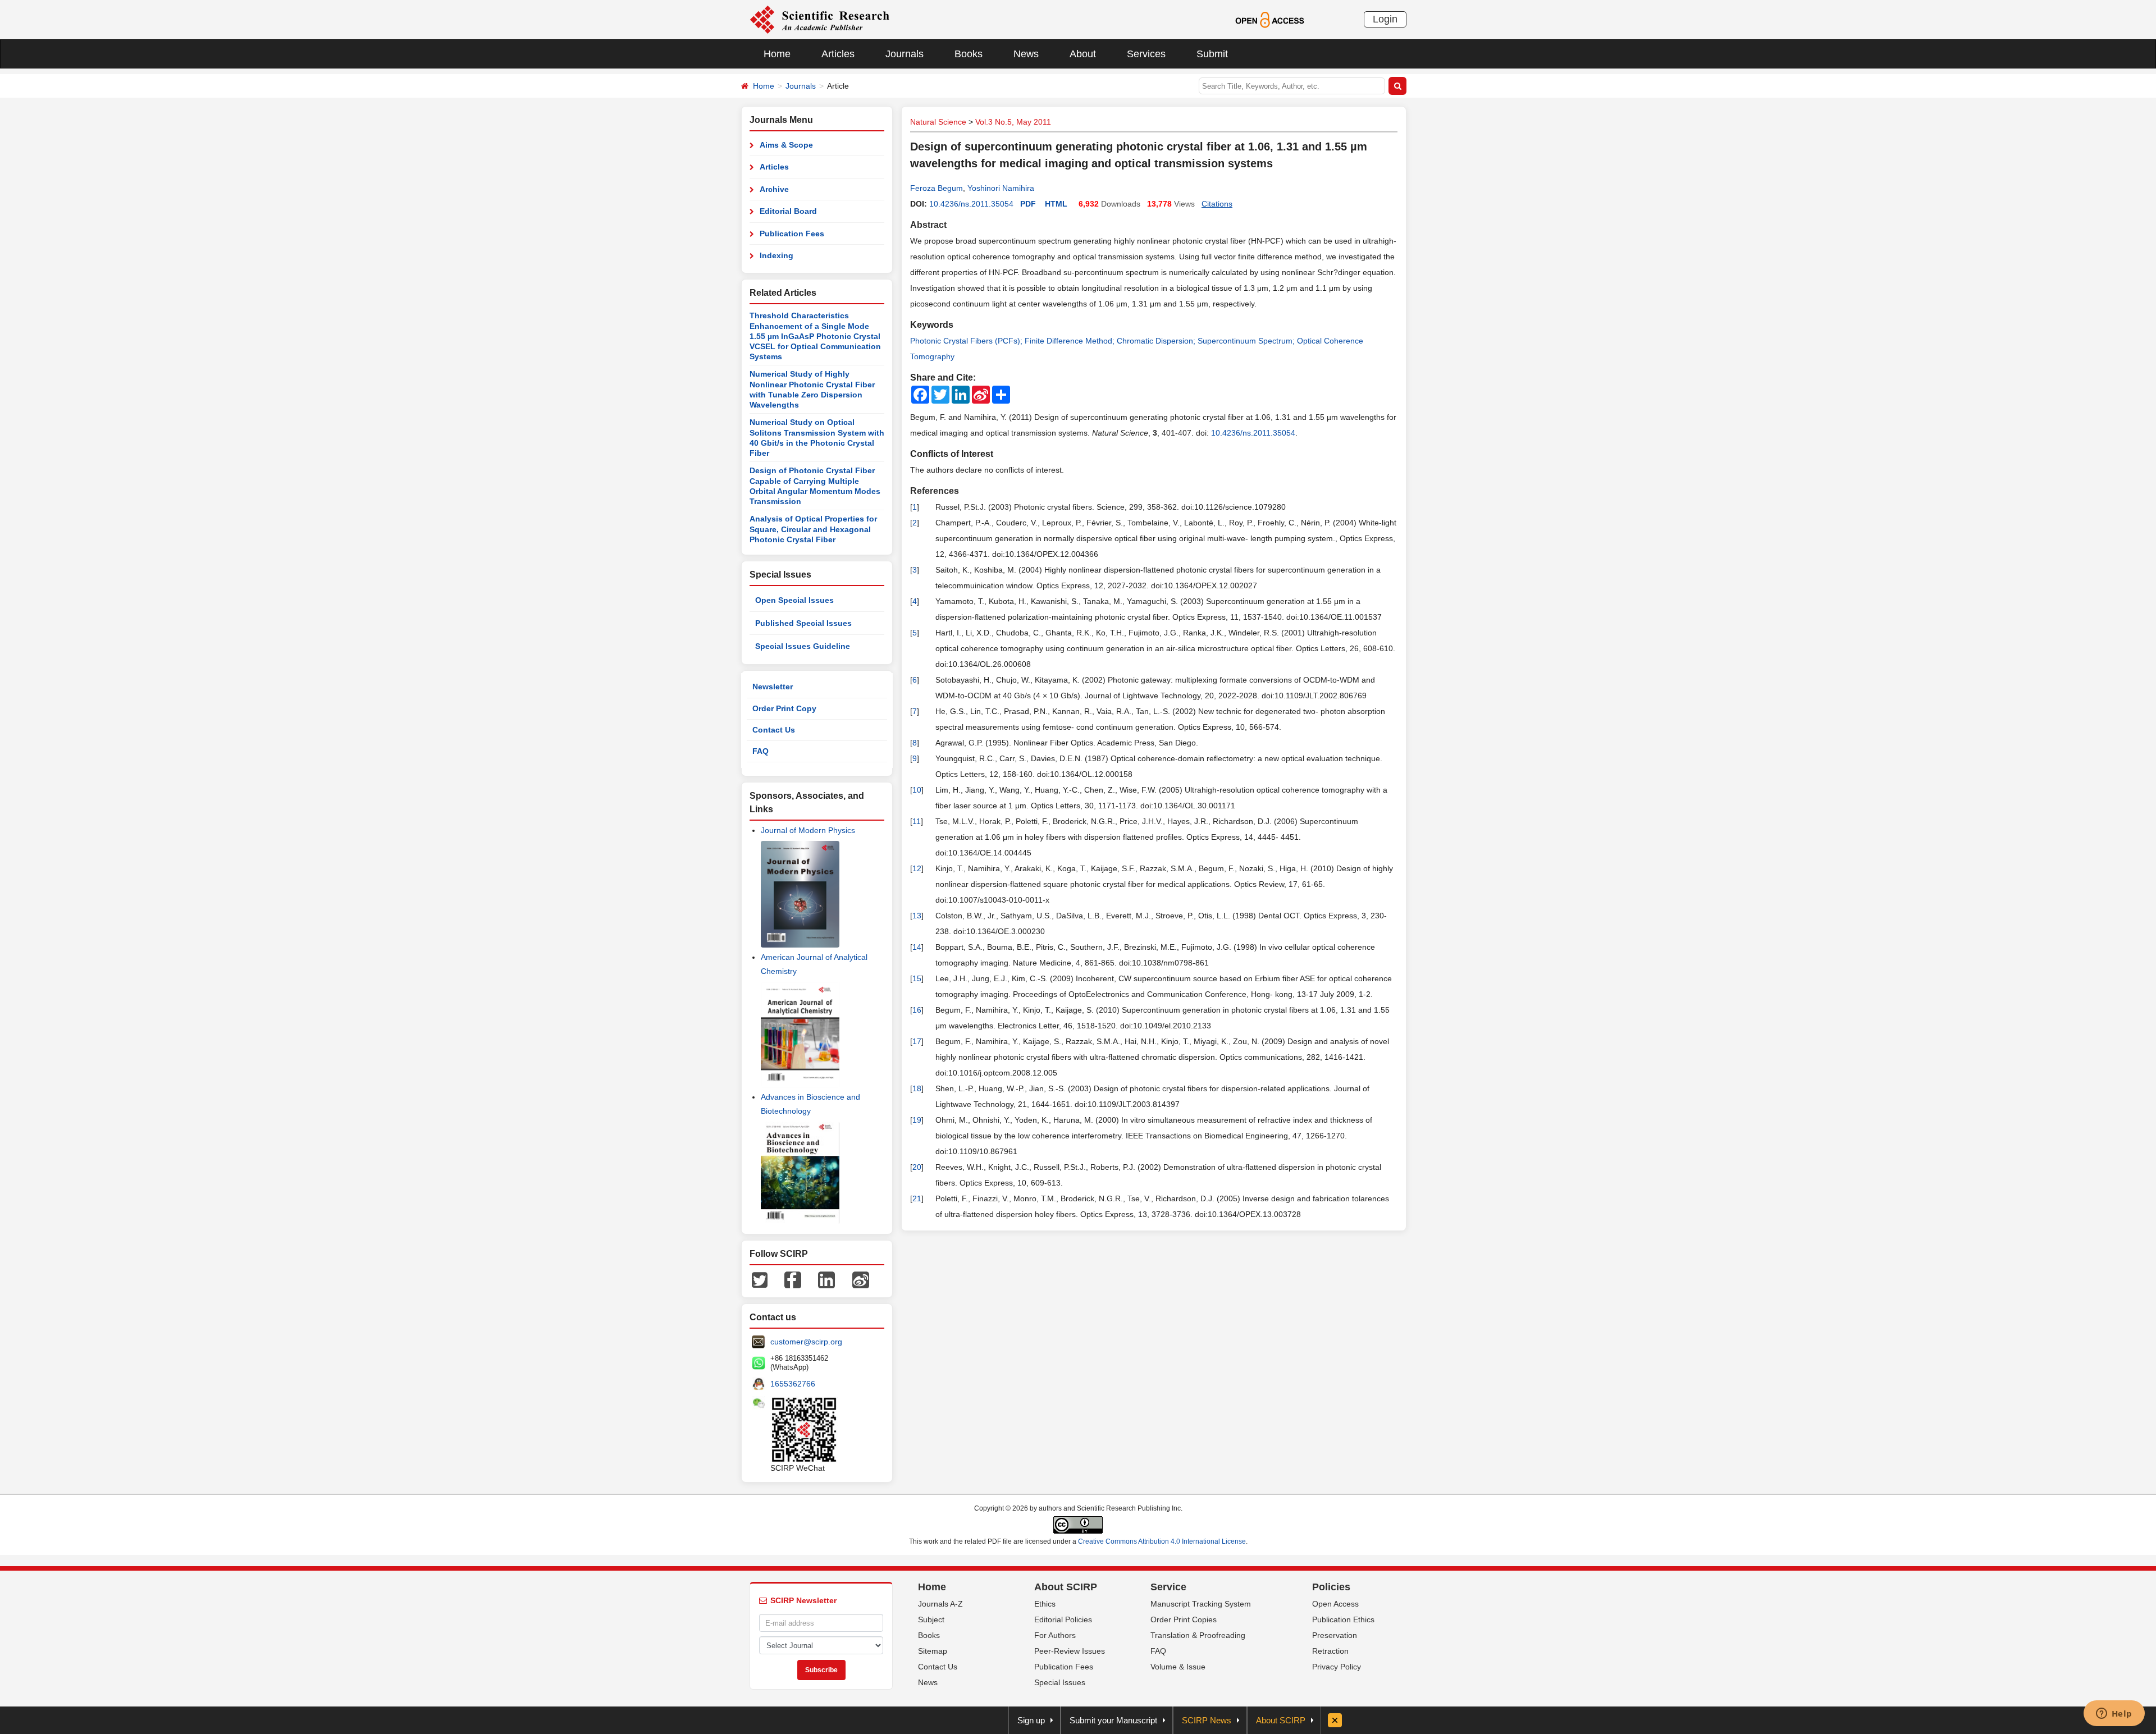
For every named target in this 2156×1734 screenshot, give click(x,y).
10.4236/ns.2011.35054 (971, 204)
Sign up (1031, 1720)
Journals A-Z (940, 1604)
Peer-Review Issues (1070, 1651)
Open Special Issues (794, 600)
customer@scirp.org (806, 1342)
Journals (905, 54)
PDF (1028, 204)
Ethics (1045, 1604)
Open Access (1335, 1604)
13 (917, 916)
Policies (1331, 1587)
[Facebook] (793, 1279)
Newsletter (773, 687)
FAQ (760, 751)
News (1026, 54)
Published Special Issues (803, 623)
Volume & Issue (1178, 1667)
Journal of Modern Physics (808, 830)
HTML (1056, 204)
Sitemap (933, 1651)
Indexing (776, 255)
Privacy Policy (1337, 1667)
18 (917, 1088)
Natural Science (938, 122)
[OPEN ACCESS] (1270, 19)
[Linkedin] (826, 1279)
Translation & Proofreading (1198, 1635)
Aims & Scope (786, 145)
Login (1385, 19)
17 (917, 1041)
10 (917, 790)
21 (917, 1198)
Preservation (1335, 1635)
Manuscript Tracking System (1201, 1604)
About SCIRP (1066, 1587)
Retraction (1330, 1651)
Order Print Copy (784, 708)
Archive (774, 189)
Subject (931, 1619)
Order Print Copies (1184, 1619)
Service (1168, 1587)
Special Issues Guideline (803, 646)
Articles (838, 54)
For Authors (1055, 1635)
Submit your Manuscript (1113, 1720)
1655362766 (793, 1384)
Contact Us (774, 730)
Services (1146, 54)
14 (917, 947)
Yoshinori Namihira (1001, 188)
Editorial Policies (1063, 1619)
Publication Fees (792, 234)
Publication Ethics (1343, 1619)
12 (917, 868)
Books (969, 54)
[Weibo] (861, 1279)
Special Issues (1060, 1682)
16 (917, 1010)
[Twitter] (760, 1279)
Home (777, 54)
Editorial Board (788, 211)
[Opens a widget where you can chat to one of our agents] (2114, 1714)
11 (917, 821)
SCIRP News (1207, 1720)
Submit (1212, 54)
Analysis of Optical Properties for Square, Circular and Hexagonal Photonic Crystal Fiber (813, 529)
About (1083, 54)
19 (917, 1120)
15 (917, 978)
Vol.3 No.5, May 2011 (1013, 122)
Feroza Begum (937, 188)
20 (917, 1167)
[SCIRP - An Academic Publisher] (819, 19)
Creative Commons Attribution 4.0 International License (1162, 1541)
